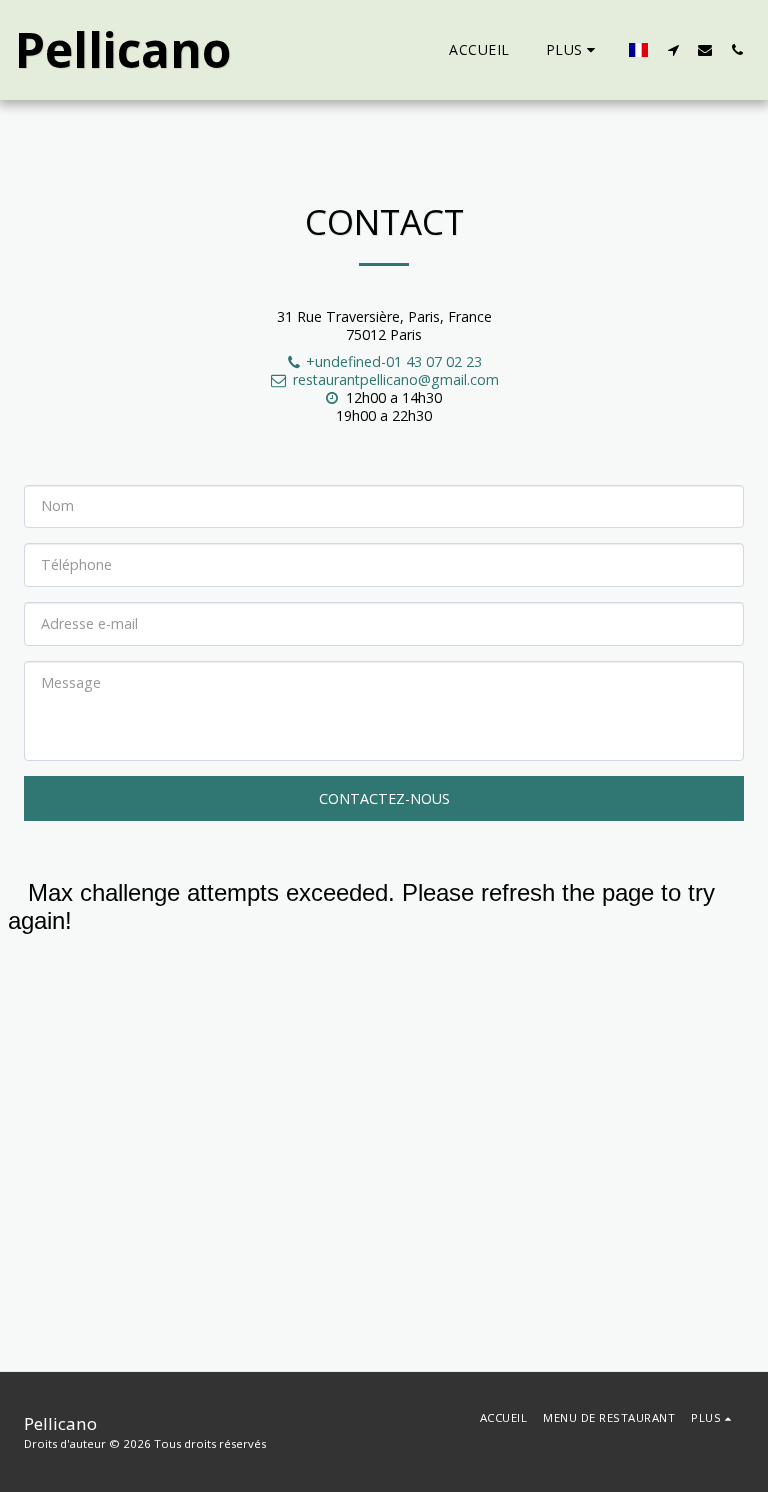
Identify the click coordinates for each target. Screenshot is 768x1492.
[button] (673, 49)
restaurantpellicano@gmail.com (395, 379)
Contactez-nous (384, 798)
